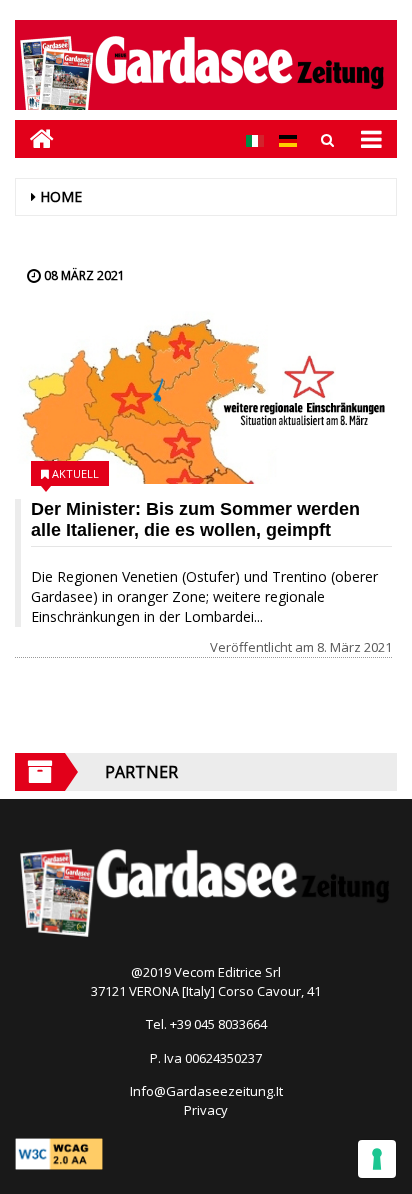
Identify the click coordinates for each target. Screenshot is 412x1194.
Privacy (206, 1110)
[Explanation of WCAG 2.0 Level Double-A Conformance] (59, 1152)
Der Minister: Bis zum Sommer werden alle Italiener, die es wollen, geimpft (195, 519)
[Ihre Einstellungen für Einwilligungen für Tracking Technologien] (377, 1159)
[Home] (34, 138)
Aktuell (75, 473)
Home (61, 196)
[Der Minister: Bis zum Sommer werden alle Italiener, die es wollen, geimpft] (203, 397)
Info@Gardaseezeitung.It (206, 1091)
